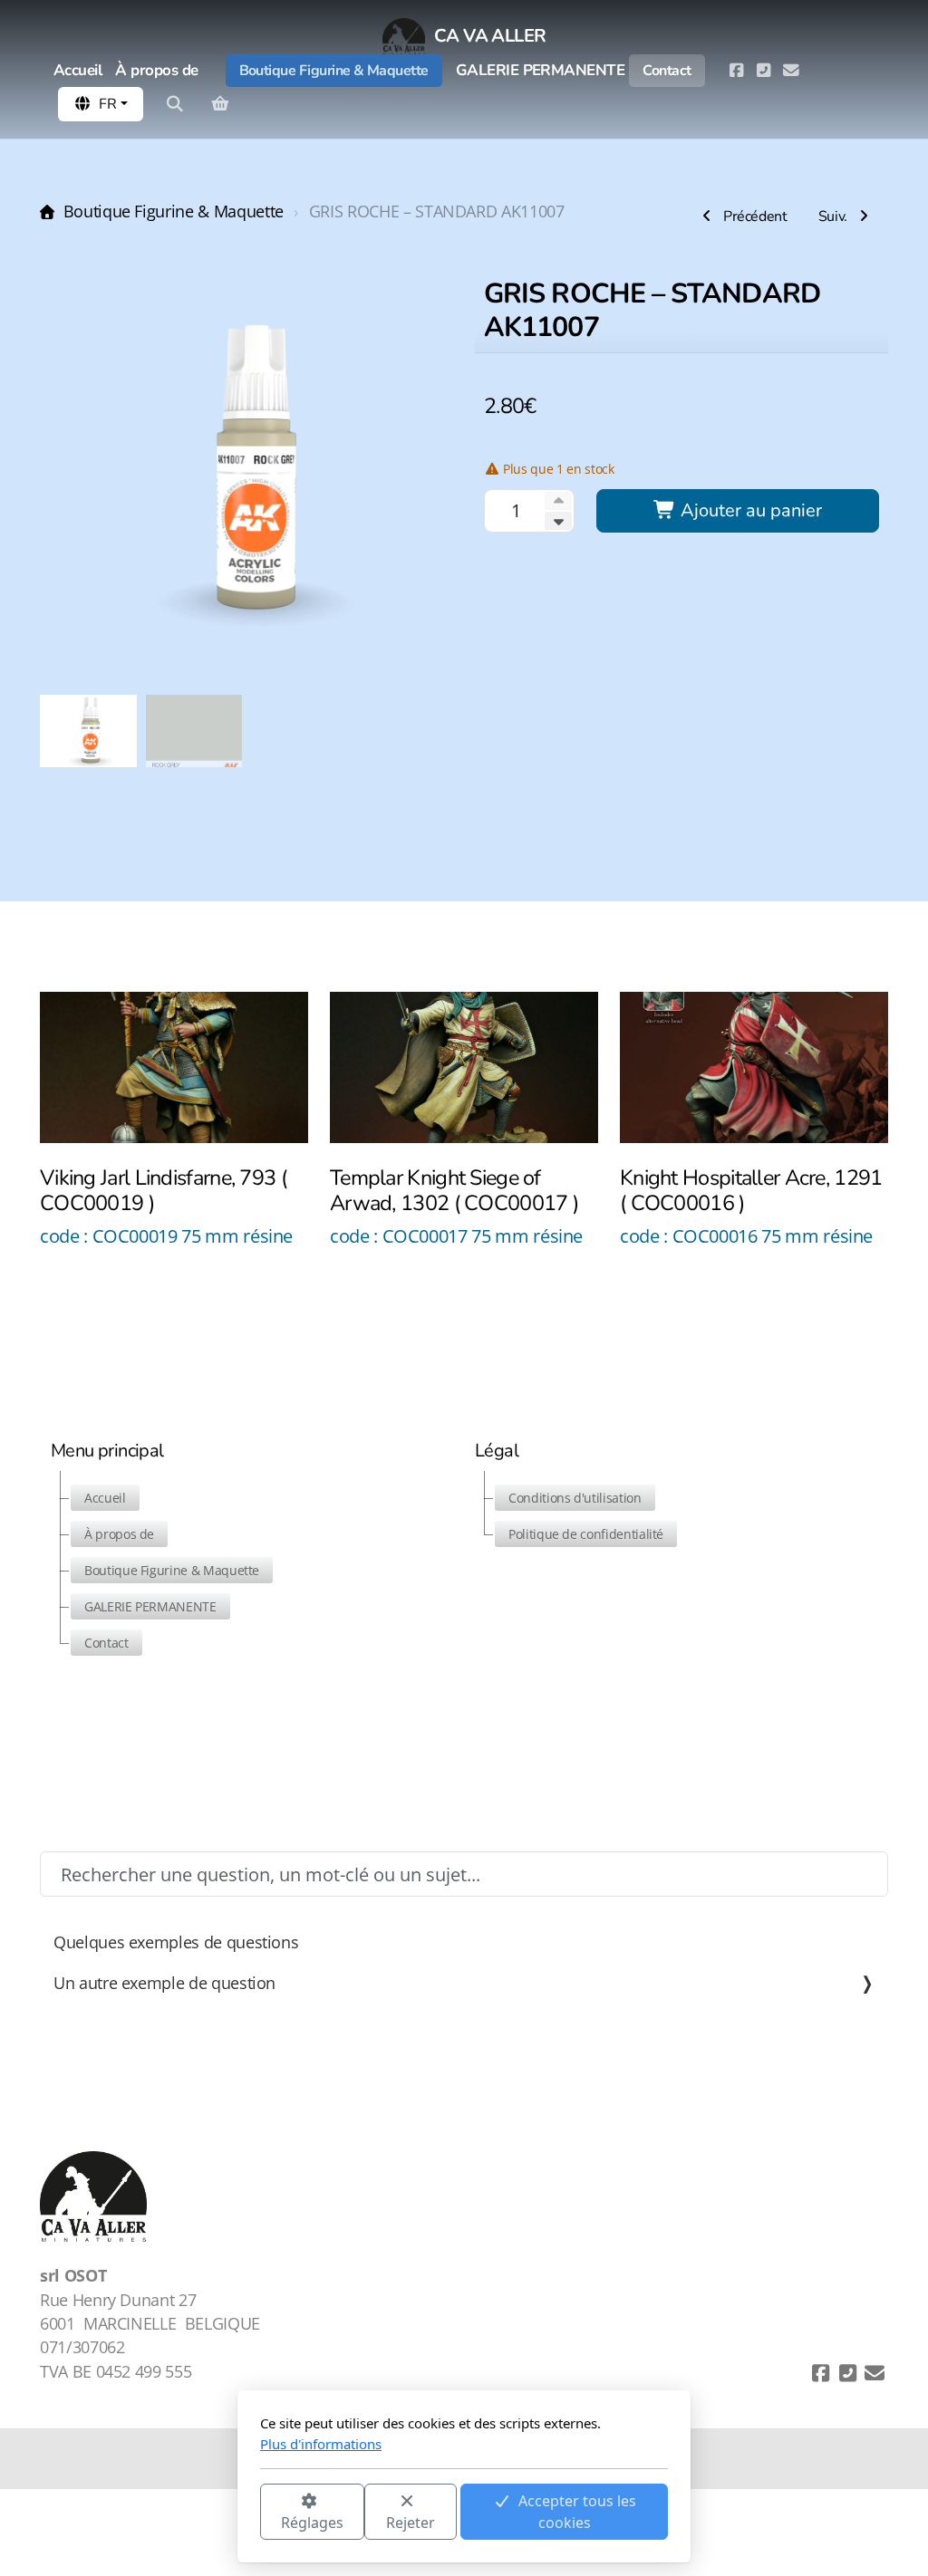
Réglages (312, 2523)
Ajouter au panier (749, 510)
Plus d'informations (321, 2444)
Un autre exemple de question (164, 1983)
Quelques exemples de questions (176, 1942)
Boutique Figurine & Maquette (174, 211)
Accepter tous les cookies (577, 2512)
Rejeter (411, 2523)
